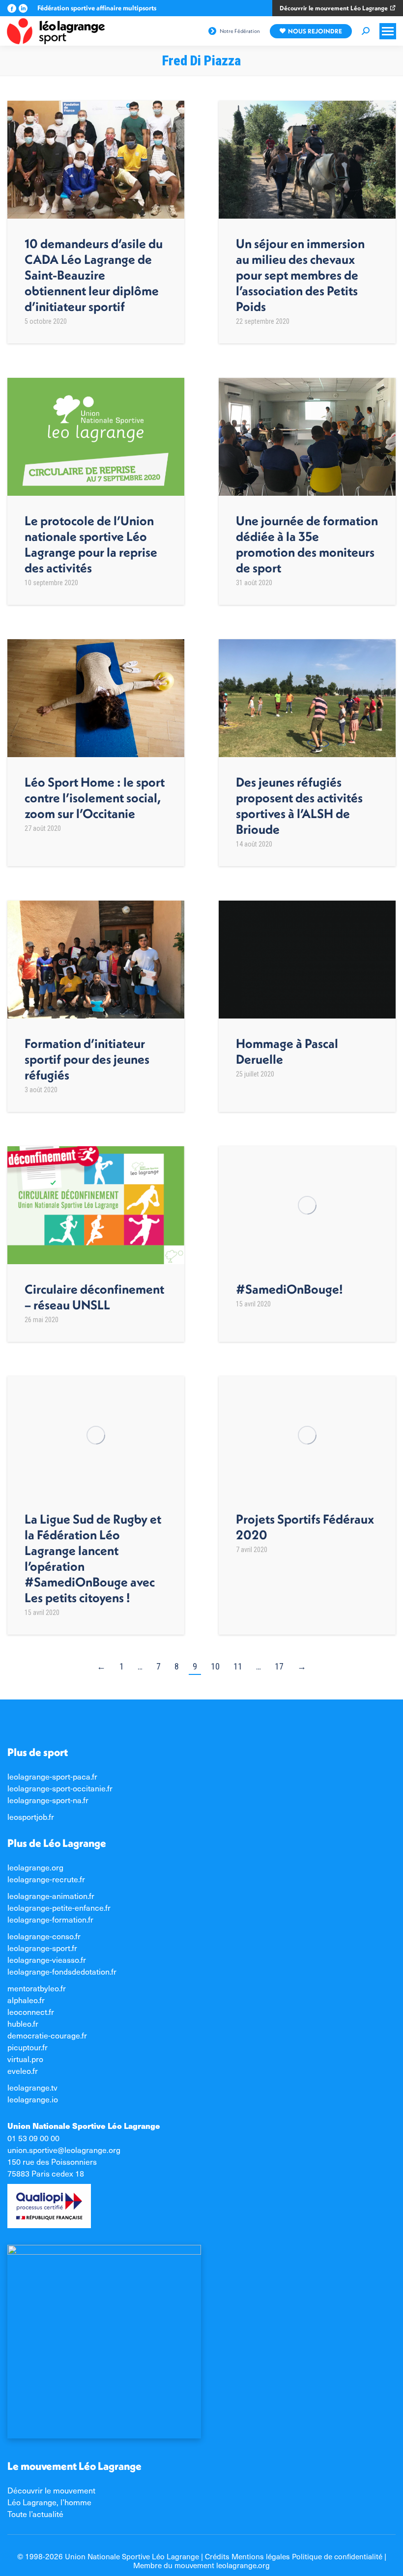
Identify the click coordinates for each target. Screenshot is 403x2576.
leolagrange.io (33, 2099)
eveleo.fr (23, 2070)
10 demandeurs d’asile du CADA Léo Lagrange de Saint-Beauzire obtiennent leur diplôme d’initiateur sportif (94, 275)
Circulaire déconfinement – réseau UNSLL (94, 1297)
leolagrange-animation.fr (51, 1896)
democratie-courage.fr (47, 2035)
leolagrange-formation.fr (50, 1919)
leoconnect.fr (31, 2011)
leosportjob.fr (31, 1816)
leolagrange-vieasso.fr (47, 1959)
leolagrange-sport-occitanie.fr (60, 1788)
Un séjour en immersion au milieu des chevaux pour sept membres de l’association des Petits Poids (300, 275)
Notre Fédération (240, 31)
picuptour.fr (28, 2047)
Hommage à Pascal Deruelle (287, 1051)
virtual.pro (25, 2059)
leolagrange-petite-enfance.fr (59, 1907)
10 (215, 1666)
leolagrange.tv (32, 2087)
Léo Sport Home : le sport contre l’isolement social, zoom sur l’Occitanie (95, 798)
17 (279, 1666)
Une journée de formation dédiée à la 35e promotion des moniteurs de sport (307, 544)
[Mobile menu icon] (388, 31)
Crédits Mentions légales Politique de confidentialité (294, 2556)
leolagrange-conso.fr (44, 1936)
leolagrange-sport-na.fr (48, 1800)
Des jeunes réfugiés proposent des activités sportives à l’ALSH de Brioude (299, 806)
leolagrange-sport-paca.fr (52, 1776)
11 (238, 1666)
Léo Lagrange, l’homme (49, 2502)
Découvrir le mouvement (51, 2490)
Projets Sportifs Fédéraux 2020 (305, 1527)
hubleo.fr (23, 2023)
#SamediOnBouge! (289, 1289)
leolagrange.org (35, 1867)
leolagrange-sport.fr (42, 1948)
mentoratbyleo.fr (37, 1988)
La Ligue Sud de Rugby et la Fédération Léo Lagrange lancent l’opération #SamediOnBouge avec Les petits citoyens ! (93, 1558)
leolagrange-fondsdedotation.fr (62, 1971)
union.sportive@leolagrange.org (64, 2150)
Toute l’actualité (35, 2514)
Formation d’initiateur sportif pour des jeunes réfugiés (87, 1059)
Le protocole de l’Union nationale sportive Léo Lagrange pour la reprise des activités (91, 544)
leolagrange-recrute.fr (46, 1879)
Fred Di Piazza (201, 61)
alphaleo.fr (26, 2000)
